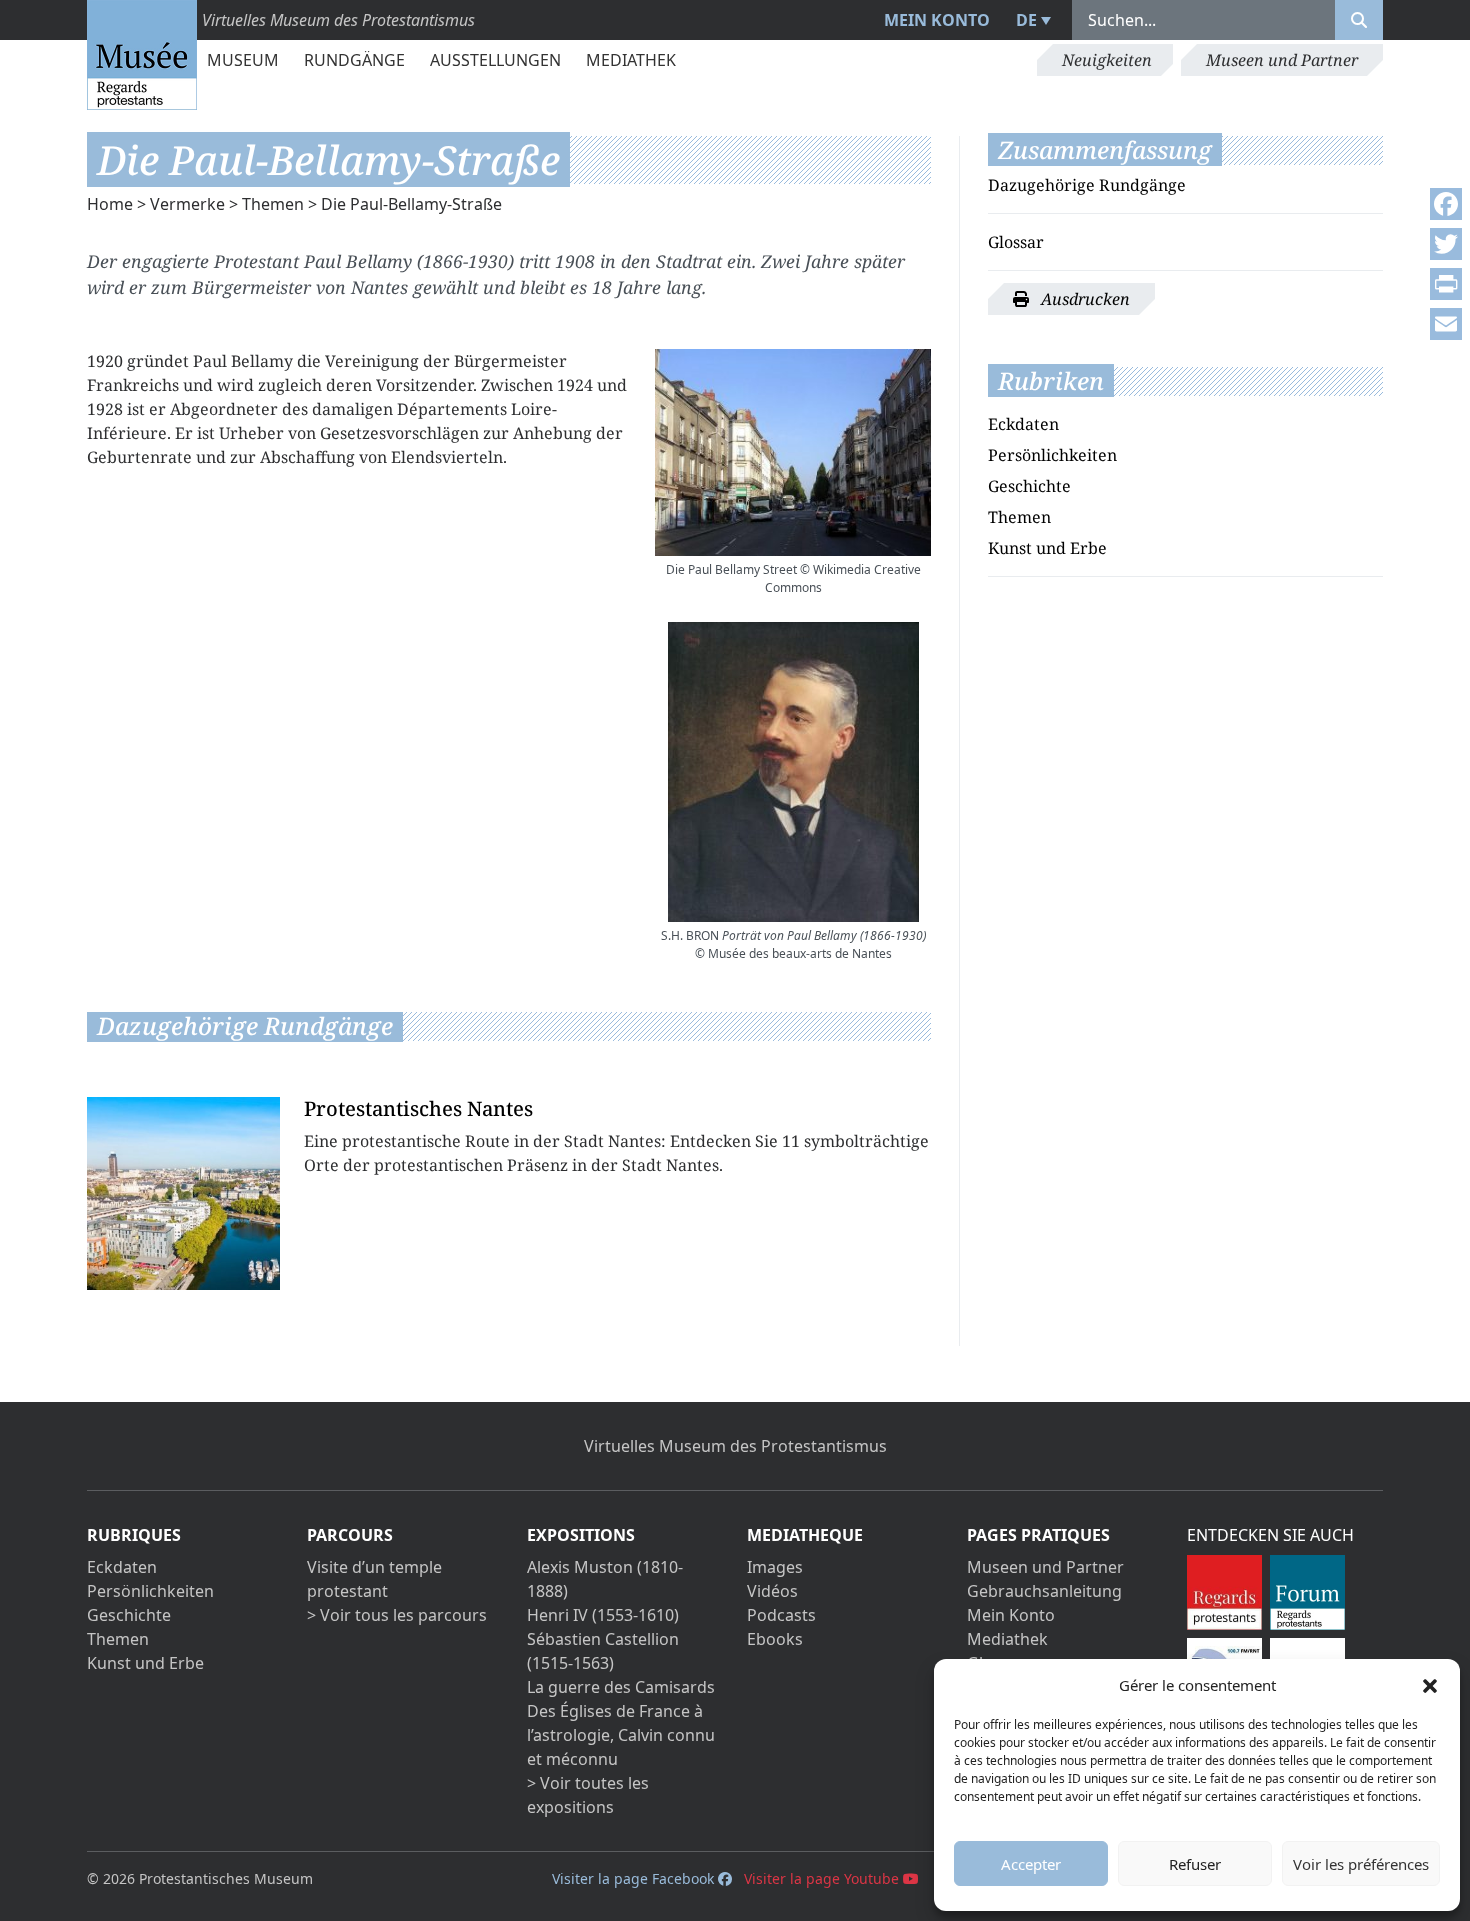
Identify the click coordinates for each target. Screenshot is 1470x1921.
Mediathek (631, 60)
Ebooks (775, 1639)
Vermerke (187, 204)
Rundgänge (354, 60)
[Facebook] (1446, 204)
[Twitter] (1446, 244)
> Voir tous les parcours (397, 1615)
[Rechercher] (1359, 20)
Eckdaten (1023, 424)
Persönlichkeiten (1052, 455)
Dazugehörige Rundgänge (1087, 185)
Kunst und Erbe (1047, 548)
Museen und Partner (1282, 60)
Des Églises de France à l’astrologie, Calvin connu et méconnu (621, 1735)
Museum (243, 60)
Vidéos (772, 1591)
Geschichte (1029, 486)
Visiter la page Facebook (635, 1878)
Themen (273, 204)
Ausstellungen (495, 60)
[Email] (1446, 324)
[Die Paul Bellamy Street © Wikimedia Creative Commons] (793, 452)
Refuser (1195, 1864)
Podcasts (781, 1615)
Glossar (1016, 242)
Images (775, 1567)
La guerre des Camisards (621, 1687)
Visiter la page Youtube (823, 1878)
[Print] (1446, 284)
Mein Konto (937, 20)
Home (110, 204)
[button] (1430, 1685)
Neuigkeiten (1107, 60)
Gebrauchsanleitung (1044, 1591)
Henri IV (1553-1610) (603, 1615)
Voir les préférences (1361, 1864)
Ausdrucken (1083, 299)
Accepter (1031, 1864)
